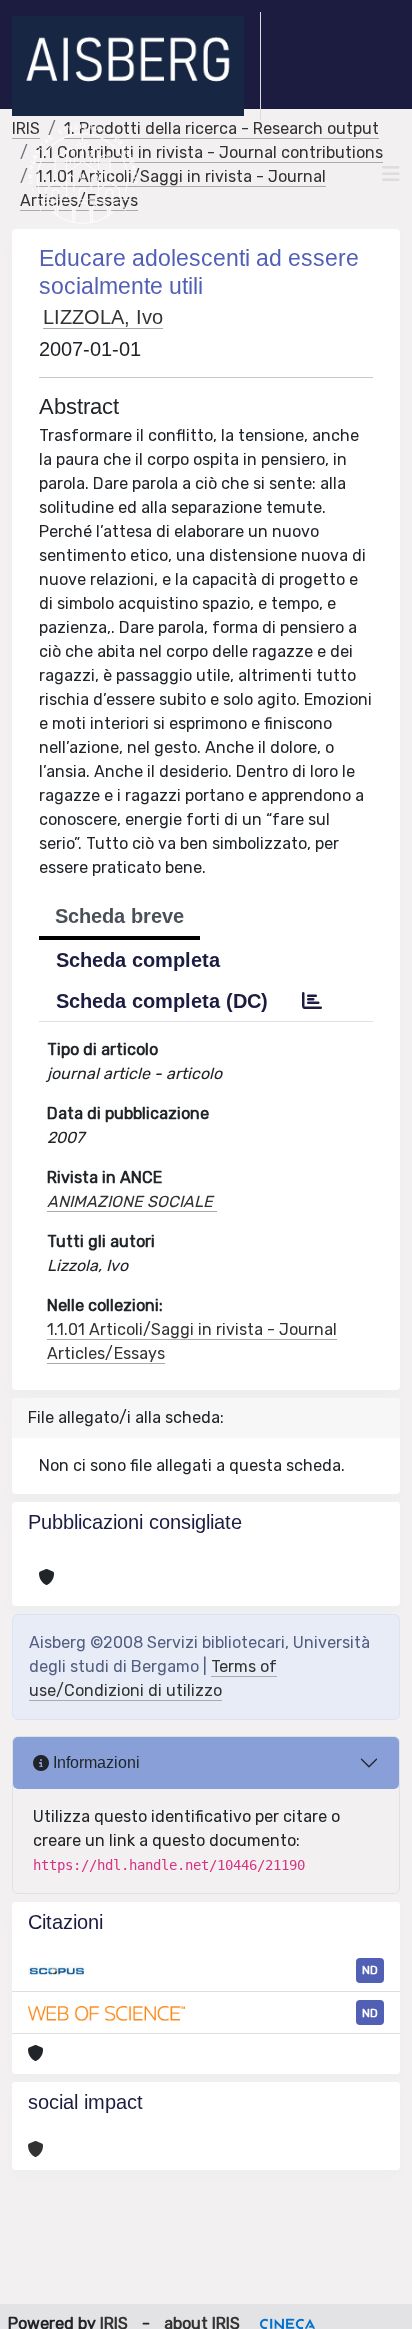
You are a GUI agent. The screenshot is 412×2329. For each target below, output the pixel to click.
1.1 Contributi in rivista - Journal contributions (209, 152)
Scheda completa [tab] (138, 960)
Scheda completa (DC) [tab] (162, 1001)
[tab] (312, 1001)
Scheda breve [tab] (119, 916)
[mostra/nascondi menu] (391, 174)
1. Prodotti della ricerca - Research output (221, 128)
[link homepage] (136, 66)
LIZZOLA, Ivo (103, 317)
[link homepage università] (82, 174)
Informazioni (94, 1762)
